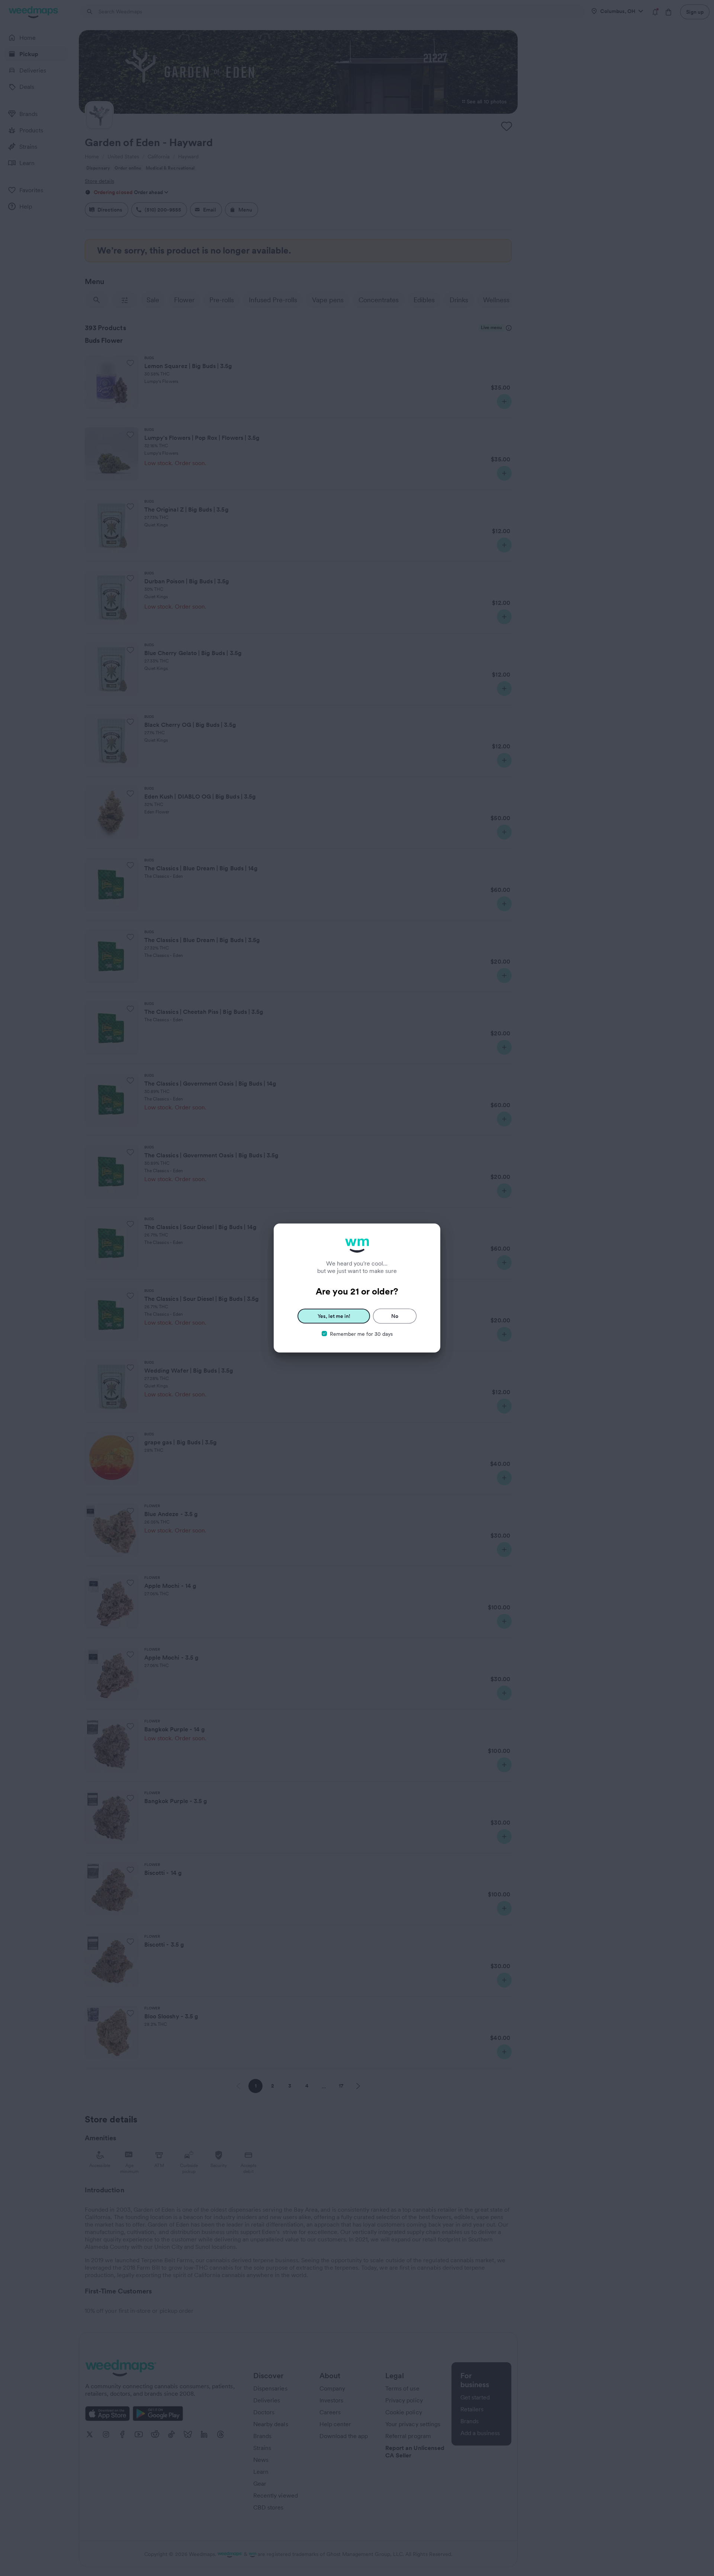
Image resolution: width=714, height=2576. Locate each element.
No (395, 1316)
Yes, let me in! (334, 1316)
